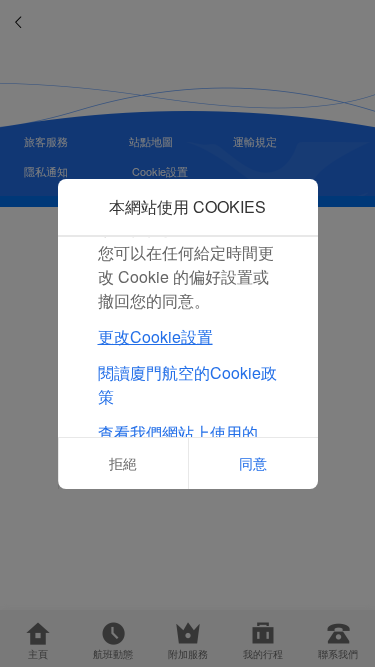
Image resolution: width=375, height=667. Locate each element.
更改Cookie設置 (155, 336)
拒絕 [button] (123, 463)
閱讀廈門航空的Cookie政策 (187, 384)
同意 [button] (253, 463)
